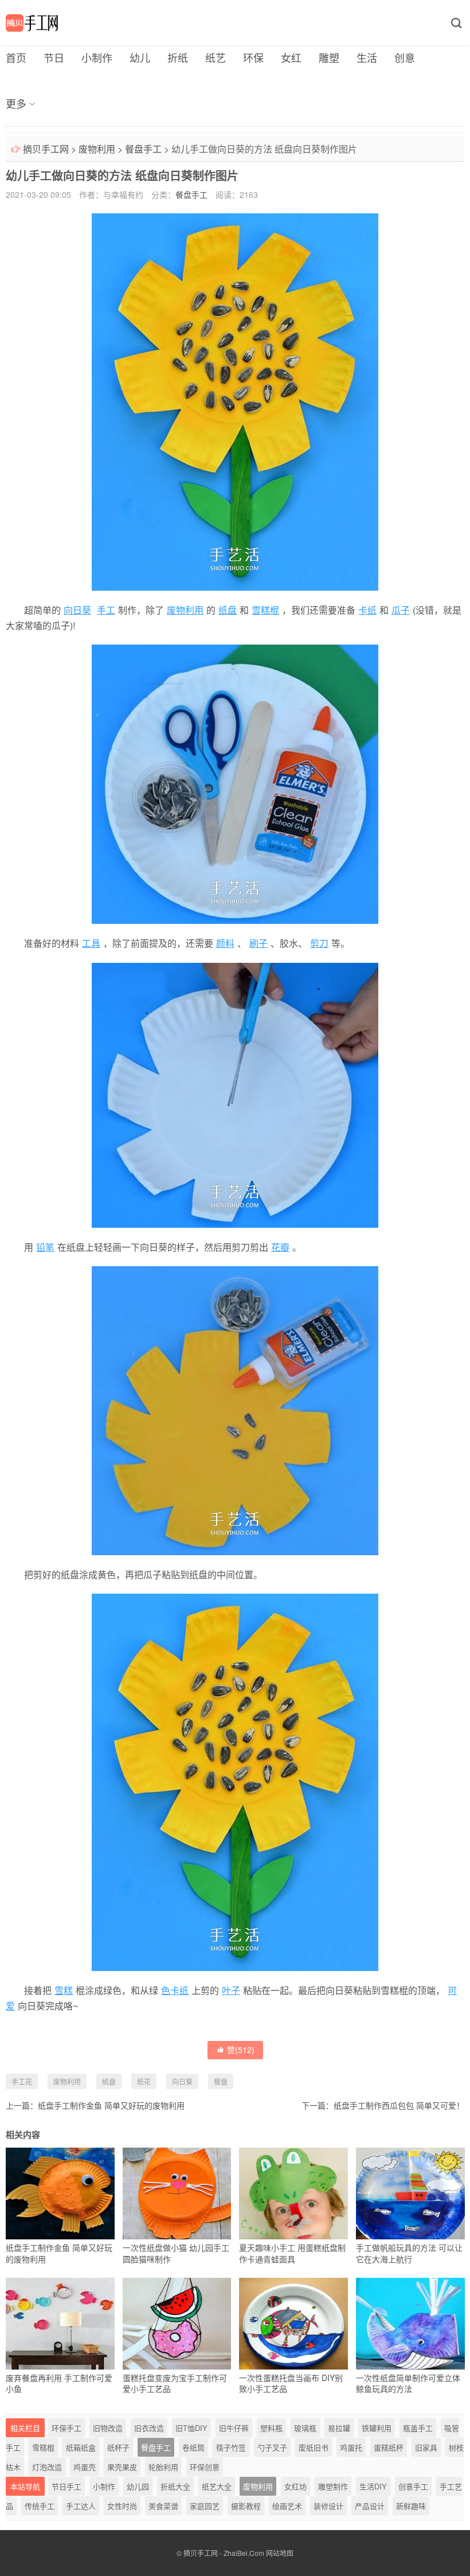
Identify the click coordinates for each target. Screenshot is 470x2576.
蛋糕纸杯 (389, 2447)
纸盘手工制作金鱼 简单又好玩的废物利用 (111, 2105)
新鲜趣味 (411, 2506)
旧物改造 (108, 2428)
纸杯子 (118, 2447)
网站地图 (280, 2553)
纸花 (144, 2081)
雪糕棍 (265, 610)
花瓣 (280, 1247)
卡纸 (367, 610)
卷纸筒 (193, 2447)
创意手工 (413, 2486)
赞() (241, 2050)
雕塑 (329, 57)
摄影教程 (246, 2506)
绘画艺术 (287, 2506)
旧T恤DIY (191, 2428)
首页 (16, 57)
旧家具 (426, 2447)
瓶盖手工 (418, 2428)
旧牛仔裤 (234, 2428)
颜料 (225, 943)
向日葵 (77, 610)
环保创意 (205, 2467)
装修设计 (328, 2506)
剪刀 (319, 943)
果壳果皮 (122, 2467)
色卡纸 (175, 1990)
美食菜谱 (163, 2506)
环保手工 (66, 2428)
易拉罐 (339, 2428)
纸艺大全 (217, 2486)
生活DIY (373, 2486)
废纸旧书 (314, 2447)
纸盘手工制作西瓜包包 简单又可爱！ (399, 2105)
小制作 (97, 57)
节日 (54, 57)
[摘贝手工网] (32, 23)
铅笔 (45, 1247)
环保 (253, 57)
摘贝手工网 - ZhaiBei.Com (224, 2553)
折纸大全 (175, 2486)
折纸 (178, 57)
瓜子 (401, 610)
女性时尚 (122, 2506)
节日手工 (66, 2486)
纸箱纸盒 (81, 2447)
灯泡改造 (47, 2467)
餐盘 (221, 2081)
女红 (291, 57)
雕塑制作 (333, 2486)
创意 (405, 57)
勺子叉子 (272, 2447)
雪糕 (64, 1990)
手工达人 (81, 2506)
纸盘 (228, 610)
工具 (91, 943)
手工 (106, 610)
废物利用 (97, 149)
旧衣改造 (149, 2428)
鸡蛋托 (351, 2447)
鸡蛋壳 (85, 2467)
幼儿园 (138, 2486)
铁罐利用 (377, 2428)
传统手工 (40, 2506)
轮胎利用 (163, 2467)
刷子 (258, 943)
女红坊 (295, 2486)
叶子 (231, 1990)
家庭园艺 (205, 2506)
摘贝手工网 (46, 149)
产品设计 (370, 2506)
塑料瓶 (271, 2428)
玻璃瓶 (305, 2428)
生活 (367, 57)
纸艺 (216, 57)
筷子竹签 (231, 2447)
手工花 (22, 2081)
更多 (16, 103)
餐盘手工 (143, 149)
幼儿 (140, 57)
